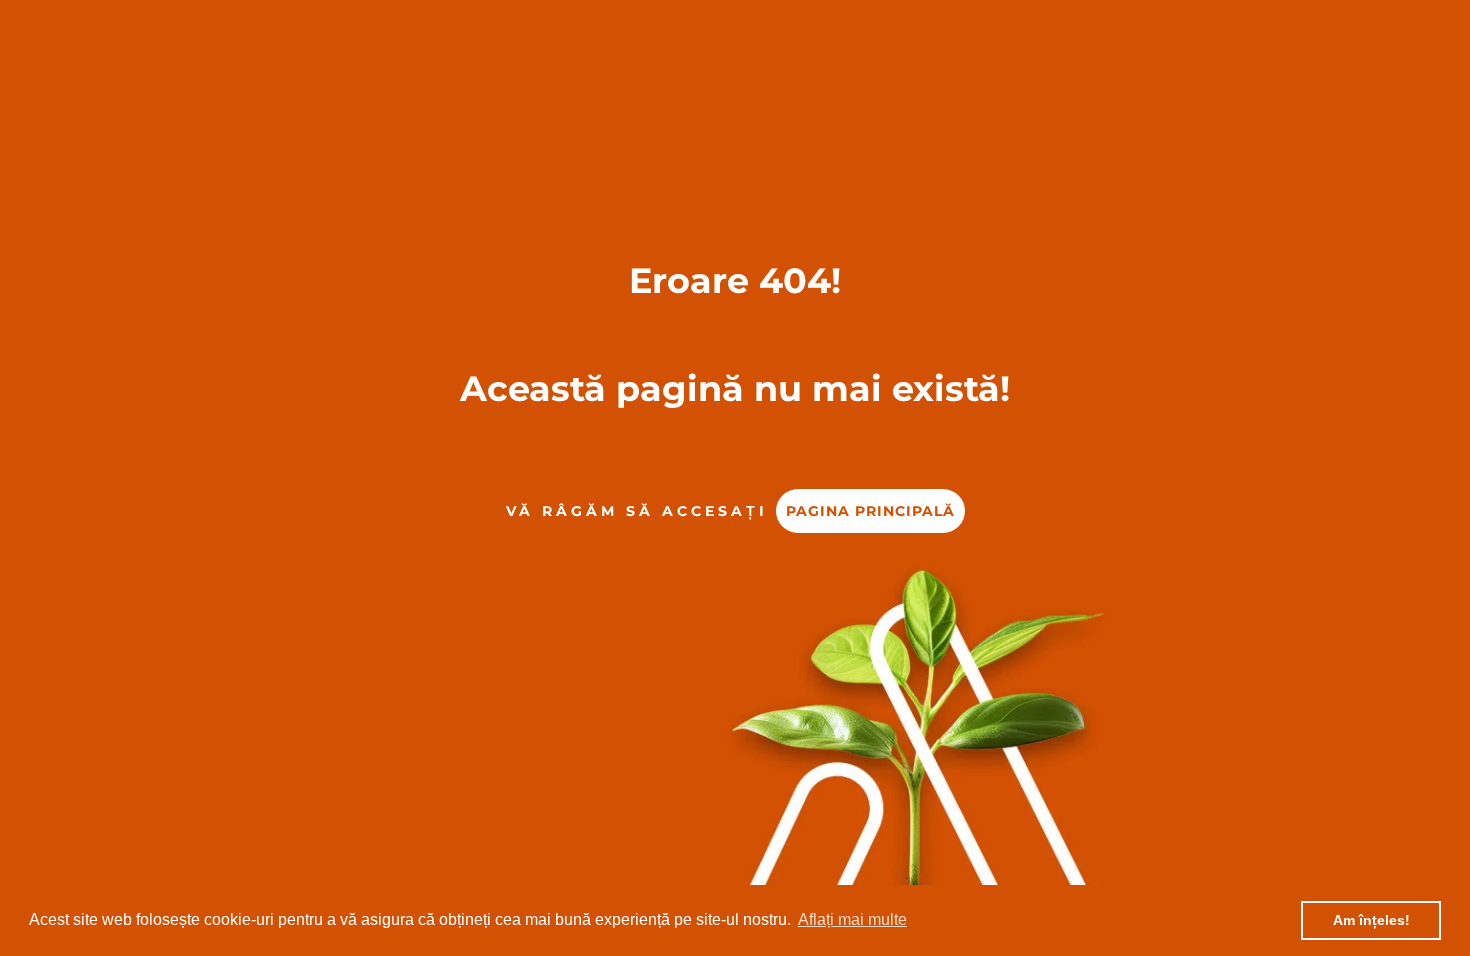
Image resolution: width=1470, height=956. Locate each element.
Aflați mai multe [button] (852, 919)
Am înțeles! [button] (1371, 920)
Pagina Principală (870, 511)
